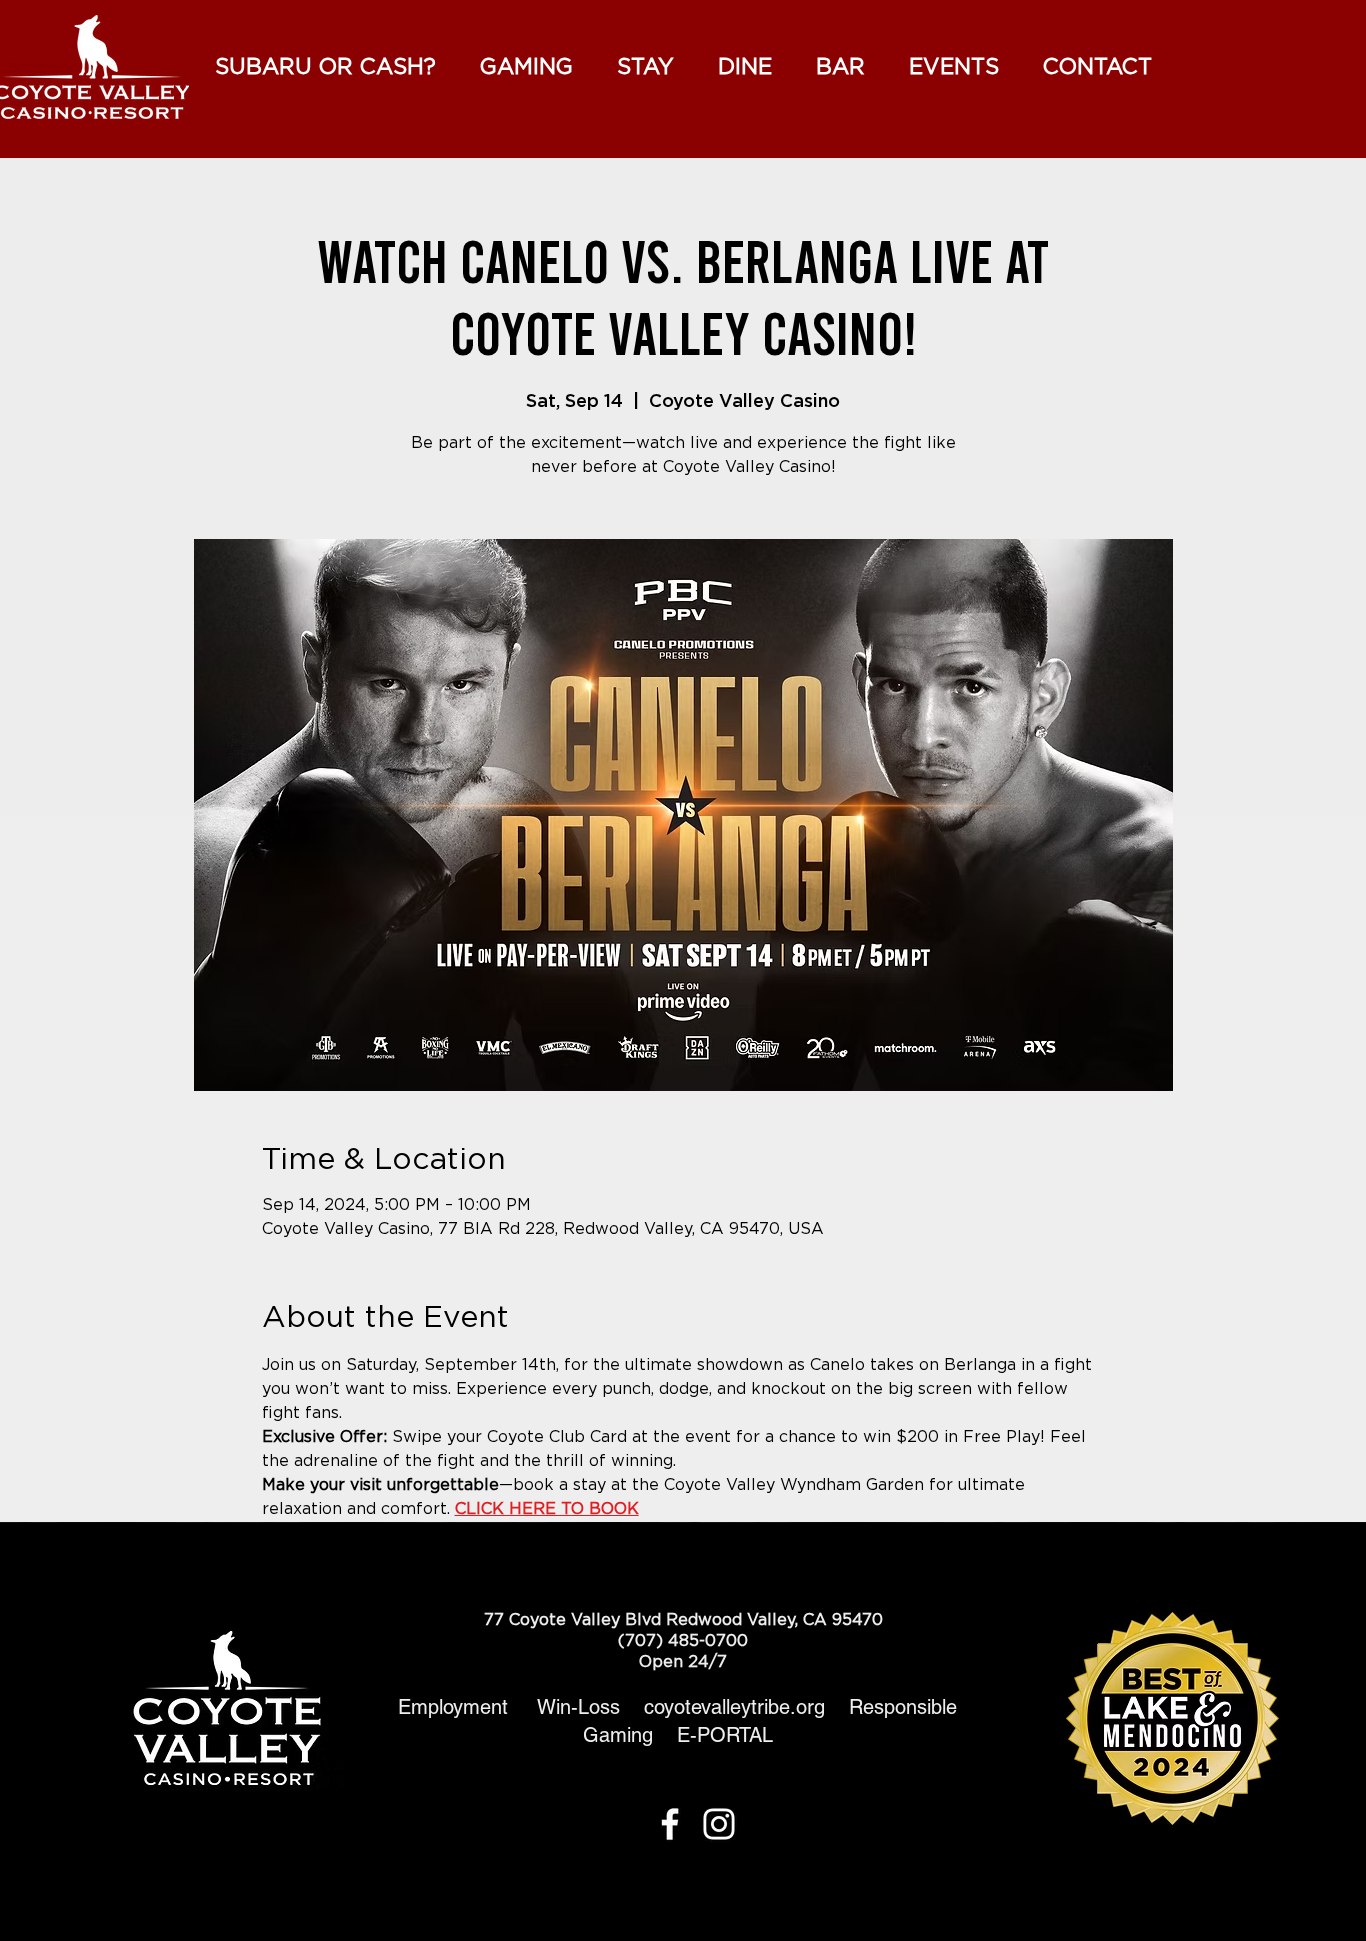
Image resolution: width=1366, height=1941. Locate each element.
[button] (954, 67)
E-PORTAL (725, 1735)
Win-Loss (590, 1707)
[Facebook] (670, 1824)
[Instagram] (719, 1824)
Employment (453, 1707)
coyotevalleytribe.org (746, 1707)
